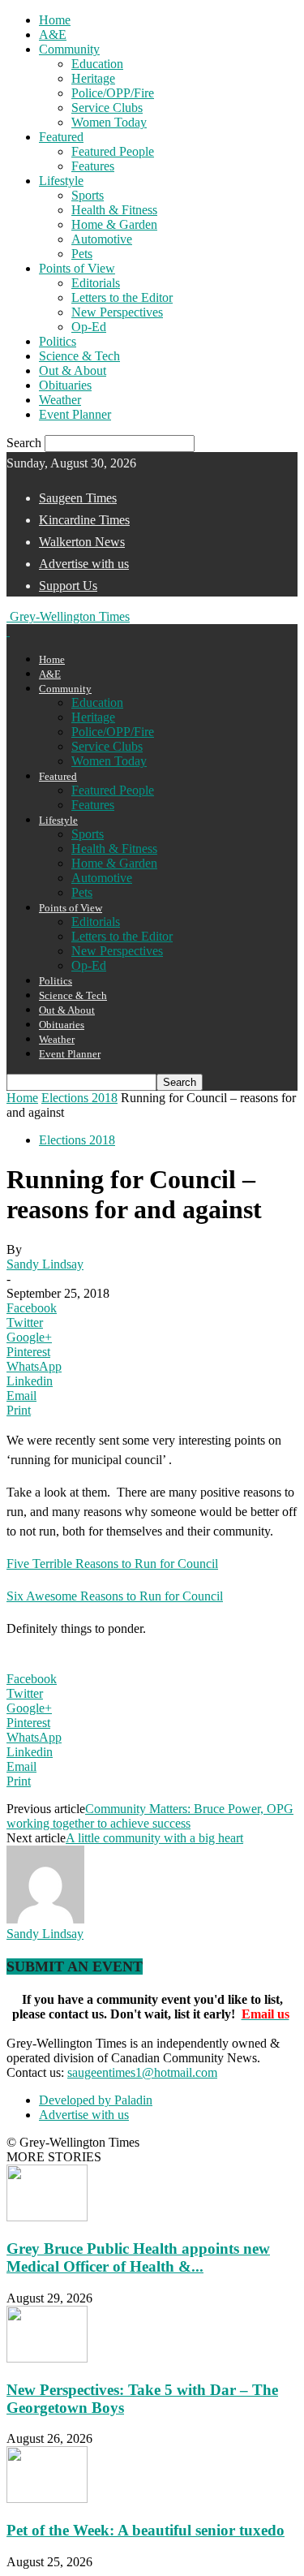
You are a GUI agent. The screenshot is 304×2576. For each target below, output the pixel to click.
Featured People (113, 151)
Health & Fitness (114, 210)
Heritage (93, 78)
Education (97, 64)
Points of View (77, 268)
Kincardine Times (84, 520)
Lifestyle (61, 181)
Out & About (73, 370)
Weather (60, 400)
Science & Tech (79, 356)
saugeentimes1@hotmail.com (142, 2072)
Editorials (96, 283)
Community (69, 49)
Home (55, 20)
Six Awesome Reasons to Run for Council (115, 1596)
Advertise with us (84, 564)
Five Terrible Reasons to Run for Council (112, 1564)
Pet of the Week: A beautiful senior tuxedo (146, 2530)
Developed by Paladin (96, 2100)
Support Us (68, 586)
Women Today (109, 122)
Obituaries (65, 385)
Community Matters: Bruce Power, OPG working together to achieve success (150, 1816)
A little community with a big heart (154, 1838)
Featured (61, 137)
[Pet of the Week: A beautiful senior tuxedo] (47, 2498)
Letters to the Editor (122, 297)
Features (93, 166)
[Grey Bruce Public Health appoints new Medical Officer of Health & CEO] (47, 2217)
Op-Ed (89, 327)
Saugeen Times (78, 498)
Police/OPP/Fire (113, 93)
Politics (58, 341)
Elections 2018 (79, 1098)
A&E (53, 34)
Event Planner (75, 414)
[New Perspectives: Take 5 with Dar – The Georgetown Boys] (47, 2358)
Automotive (102, 239)
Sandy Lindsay (45, 1264)
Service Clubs (107, 108)
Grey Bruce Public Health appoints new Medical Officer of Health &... (138, 2257)
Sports (88, 195)
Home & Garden (114, 224)
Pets (82, 254)
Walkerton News (82, 542)
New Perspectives (117, 312)
